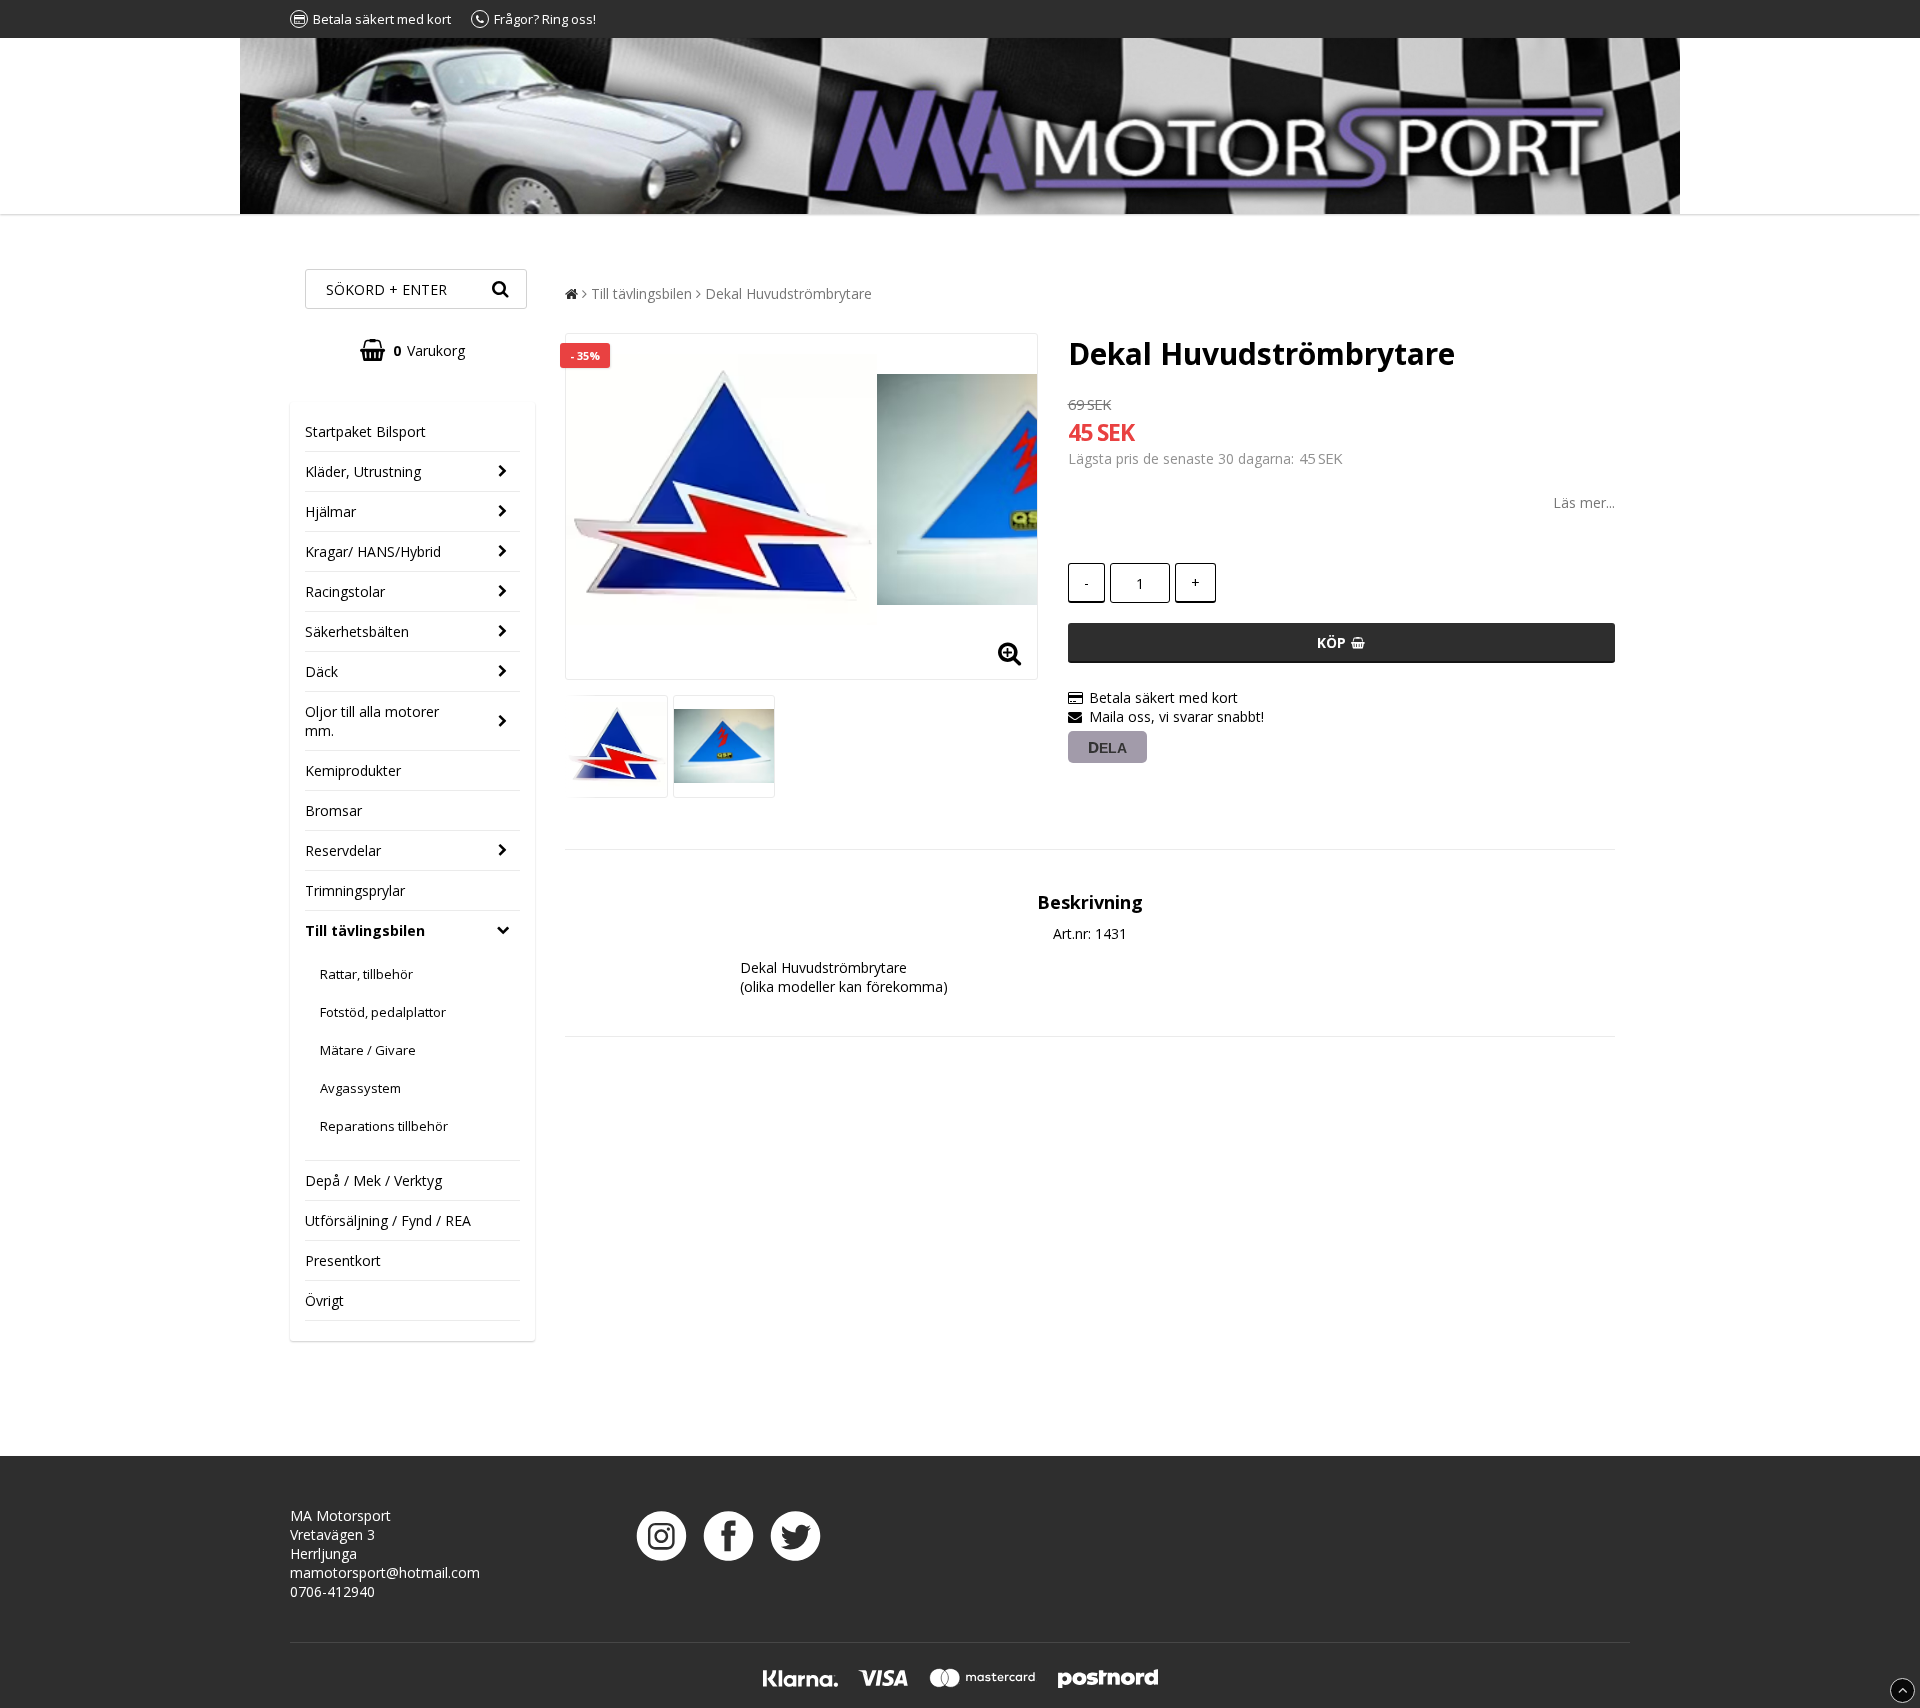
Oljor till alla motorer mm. (372, 721)
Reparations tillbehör (384, 1126)
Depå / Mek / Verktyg (373, 1180)
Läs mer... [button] (1584, 502)
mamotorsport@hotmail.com (385, 1572)
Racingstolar (345, 591)
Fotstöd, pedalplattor (383, 1012)
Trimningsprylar (355, 890)
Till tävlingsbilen (365, 930)
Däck (321, 671)
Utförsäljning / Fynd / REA (388, 1220)
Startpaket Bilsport (365, 431)
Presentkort (343, 1260)
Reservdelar (343, 850)
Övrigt (324, 1300)
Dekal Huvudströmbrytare (788, 293)
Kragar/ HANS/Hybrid (373, 551)
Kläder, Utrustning (363, 471)
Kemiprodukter (353, 770)
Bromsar (333, 810)
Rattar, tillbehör (366, 974)
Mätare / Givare (368, 1050)
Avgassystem (360, 1088)
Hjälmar (330, 511)
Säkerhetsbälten (357, 631)
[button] (412, 350)
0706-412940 (332, 1591)
